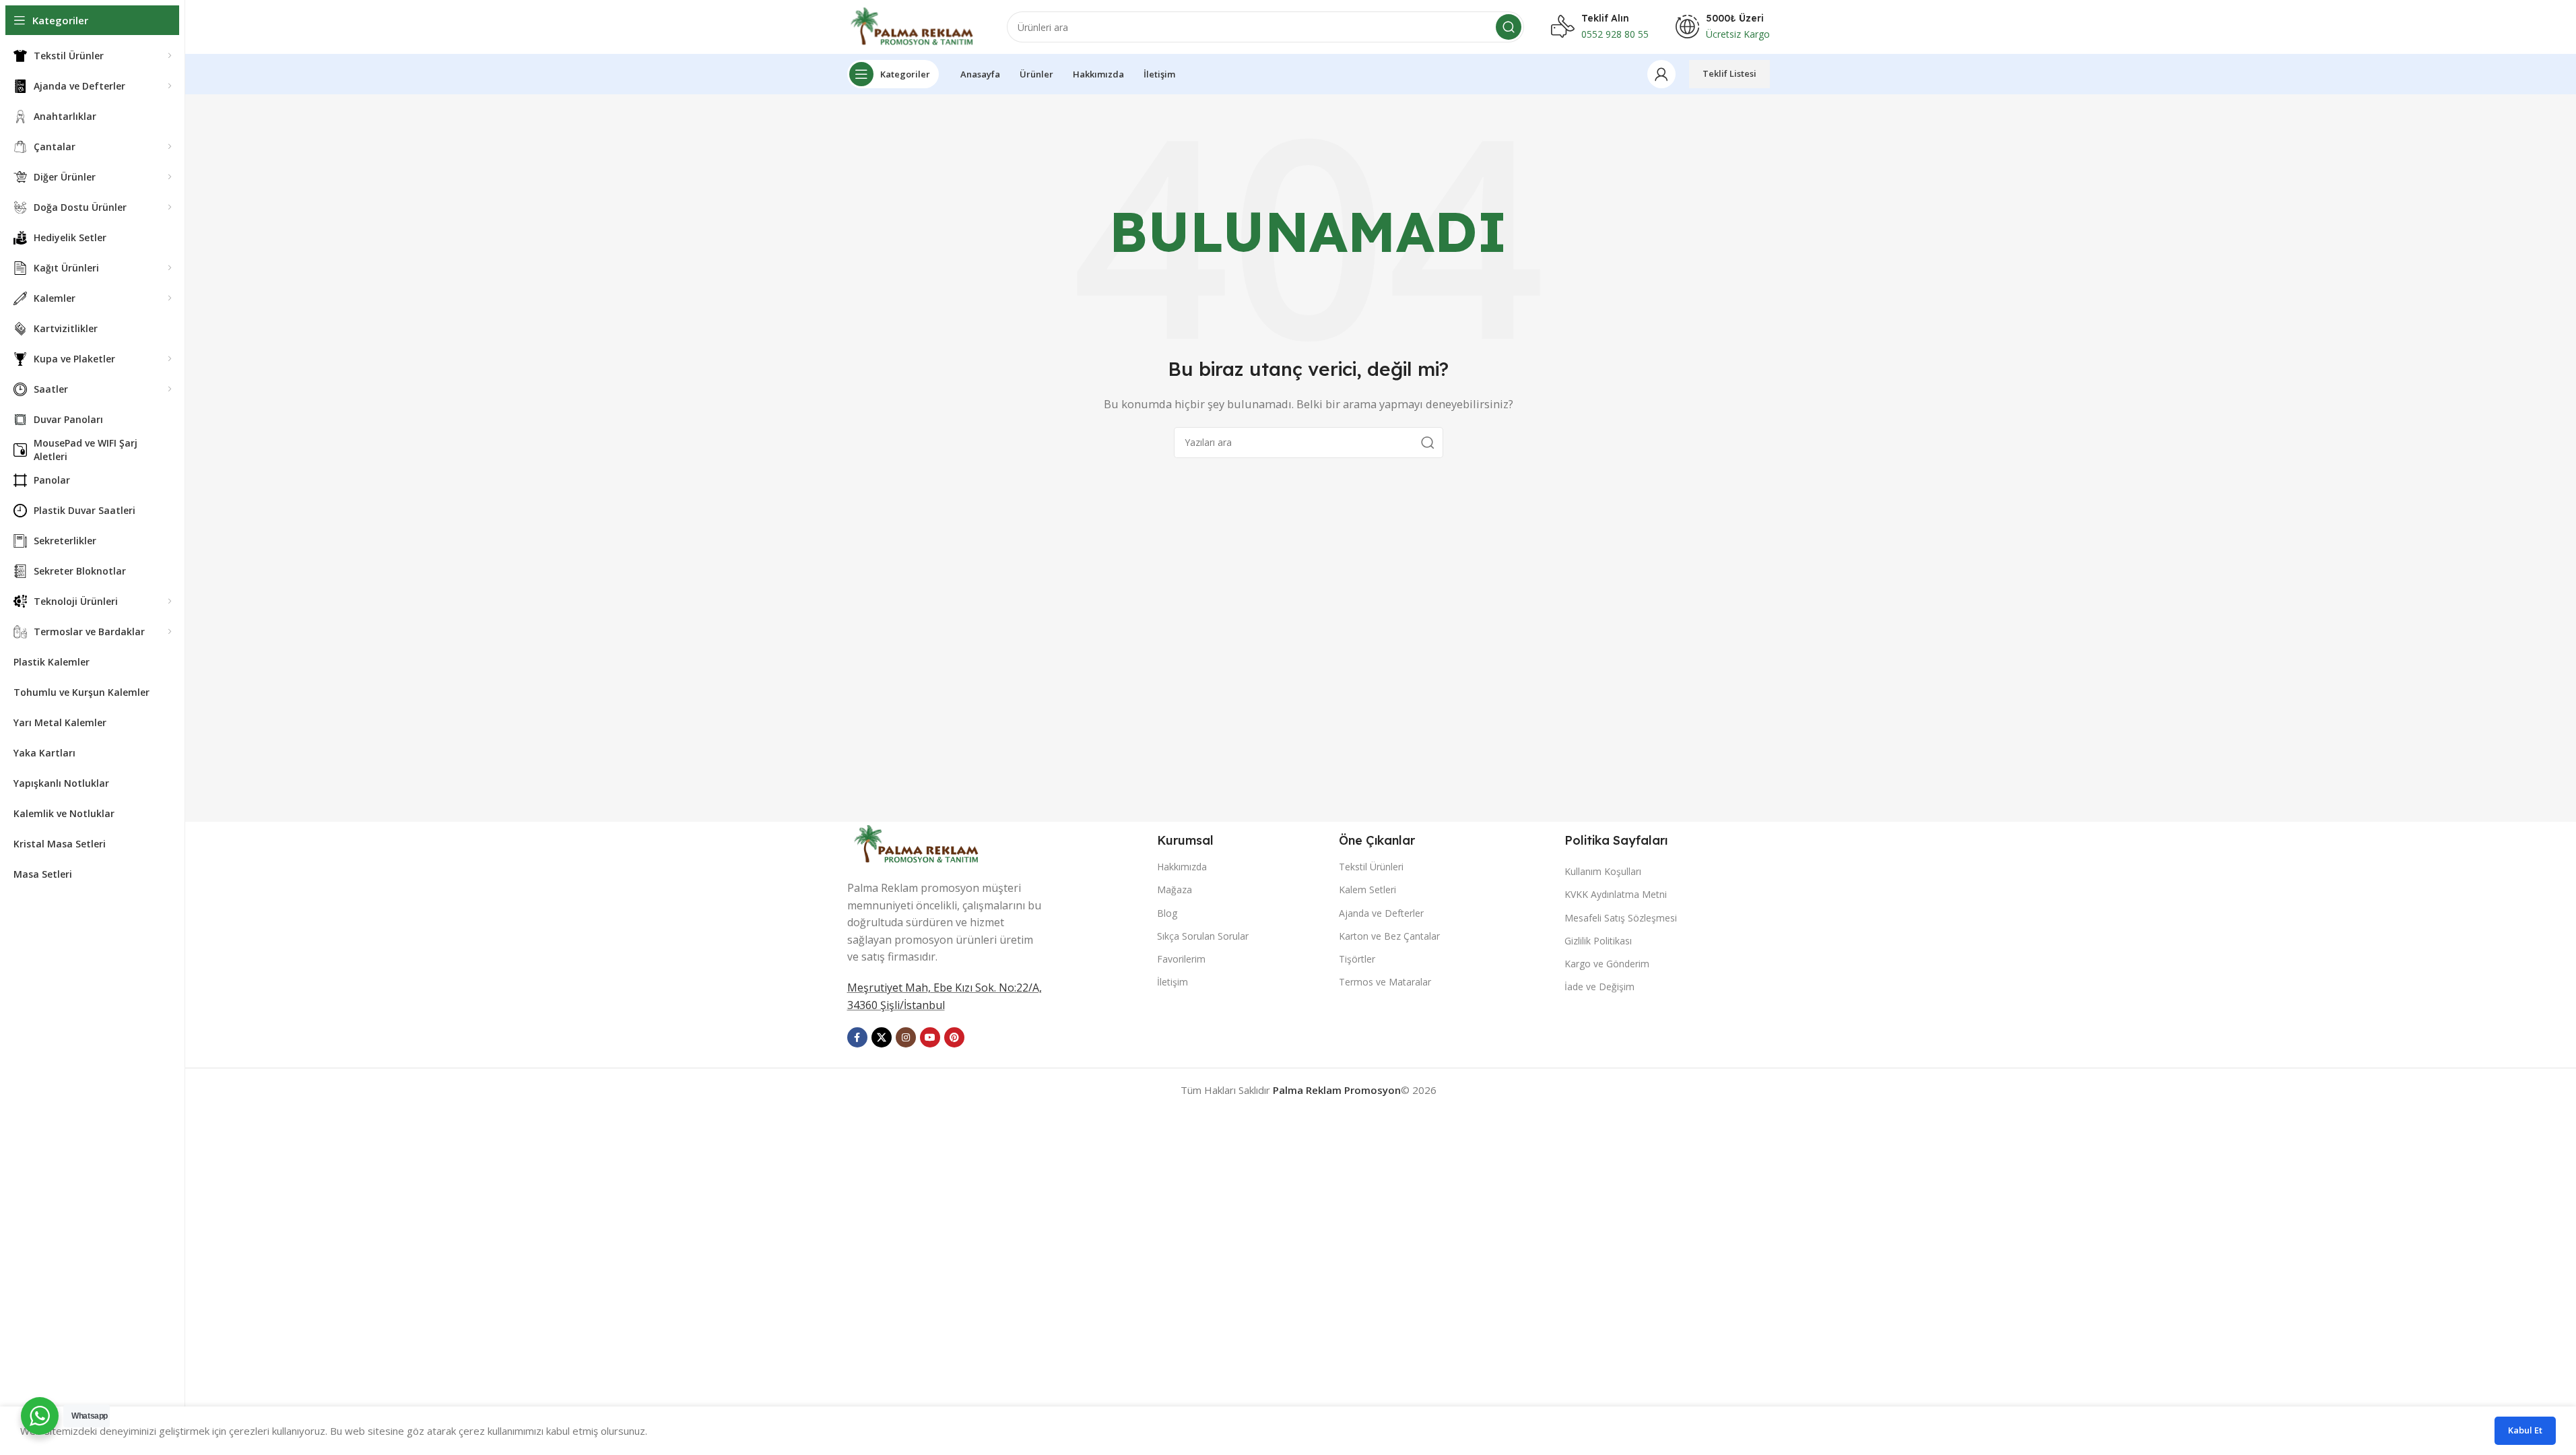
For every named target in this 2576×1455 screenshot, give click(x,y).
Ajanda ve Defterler (1381, 913)
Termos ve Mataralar (1385, 982)
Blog (1167, 913)
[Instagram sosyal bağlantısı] (906, 1037)
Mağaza (1175, 890)
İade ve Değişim (1599, 987)
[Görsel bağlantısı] (918, 843)
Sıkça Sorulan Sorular (1203, 936)
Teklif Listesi (1729, 73)
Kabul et (2525, 1430)
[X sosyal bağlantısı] (882, 1037)
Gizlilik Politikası (1598, 941)
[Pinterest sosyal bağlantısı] (954, 1037)
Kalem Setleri (1367, 890)
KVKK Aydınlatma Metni (1616, 894)
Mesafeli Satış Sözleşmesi (1621, 918)
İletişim (1173, 982)
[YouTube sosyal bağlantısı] (930, 1037)
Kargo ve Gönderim (1607, 964)
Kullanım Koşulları (1603, 871)
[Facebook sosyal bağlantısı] (857, 1037)
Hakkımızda (1182, 867)
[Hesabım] (1661, 74)
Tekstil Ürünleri (1371, 867)
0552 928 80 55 (1615, 34)
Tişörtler (1357, 959)
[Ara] (1509, 27)
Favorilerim (1181, 959)
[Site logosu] (914, 26)
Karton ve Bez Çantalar (1389, 936)
